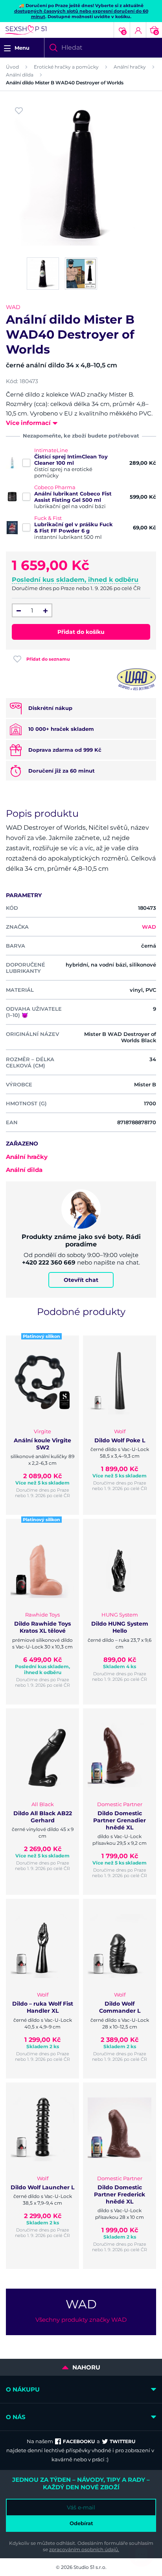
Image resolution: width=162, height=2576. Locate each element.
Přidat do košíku (81, 632)
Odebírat (81, 2523)
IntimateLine (51, 450)
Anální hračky (130, 67)
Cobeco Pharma (55, 487)
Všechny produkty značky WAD (81, 2320)
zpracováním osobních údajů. (84, 2549)
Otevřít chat (81, 1280)
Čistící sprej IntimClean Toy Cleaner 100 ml (71, 460)
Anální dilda (20, 75)
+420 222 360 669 (49, 1262)
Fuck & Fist (48, 518)
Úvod (12, 67)
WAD (13, 307)
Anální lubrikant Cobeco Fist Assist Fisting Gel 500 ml (73, 497)
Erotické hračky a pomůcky (66, 67)
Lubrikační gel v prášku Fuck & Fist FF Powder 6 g (74, 527)
